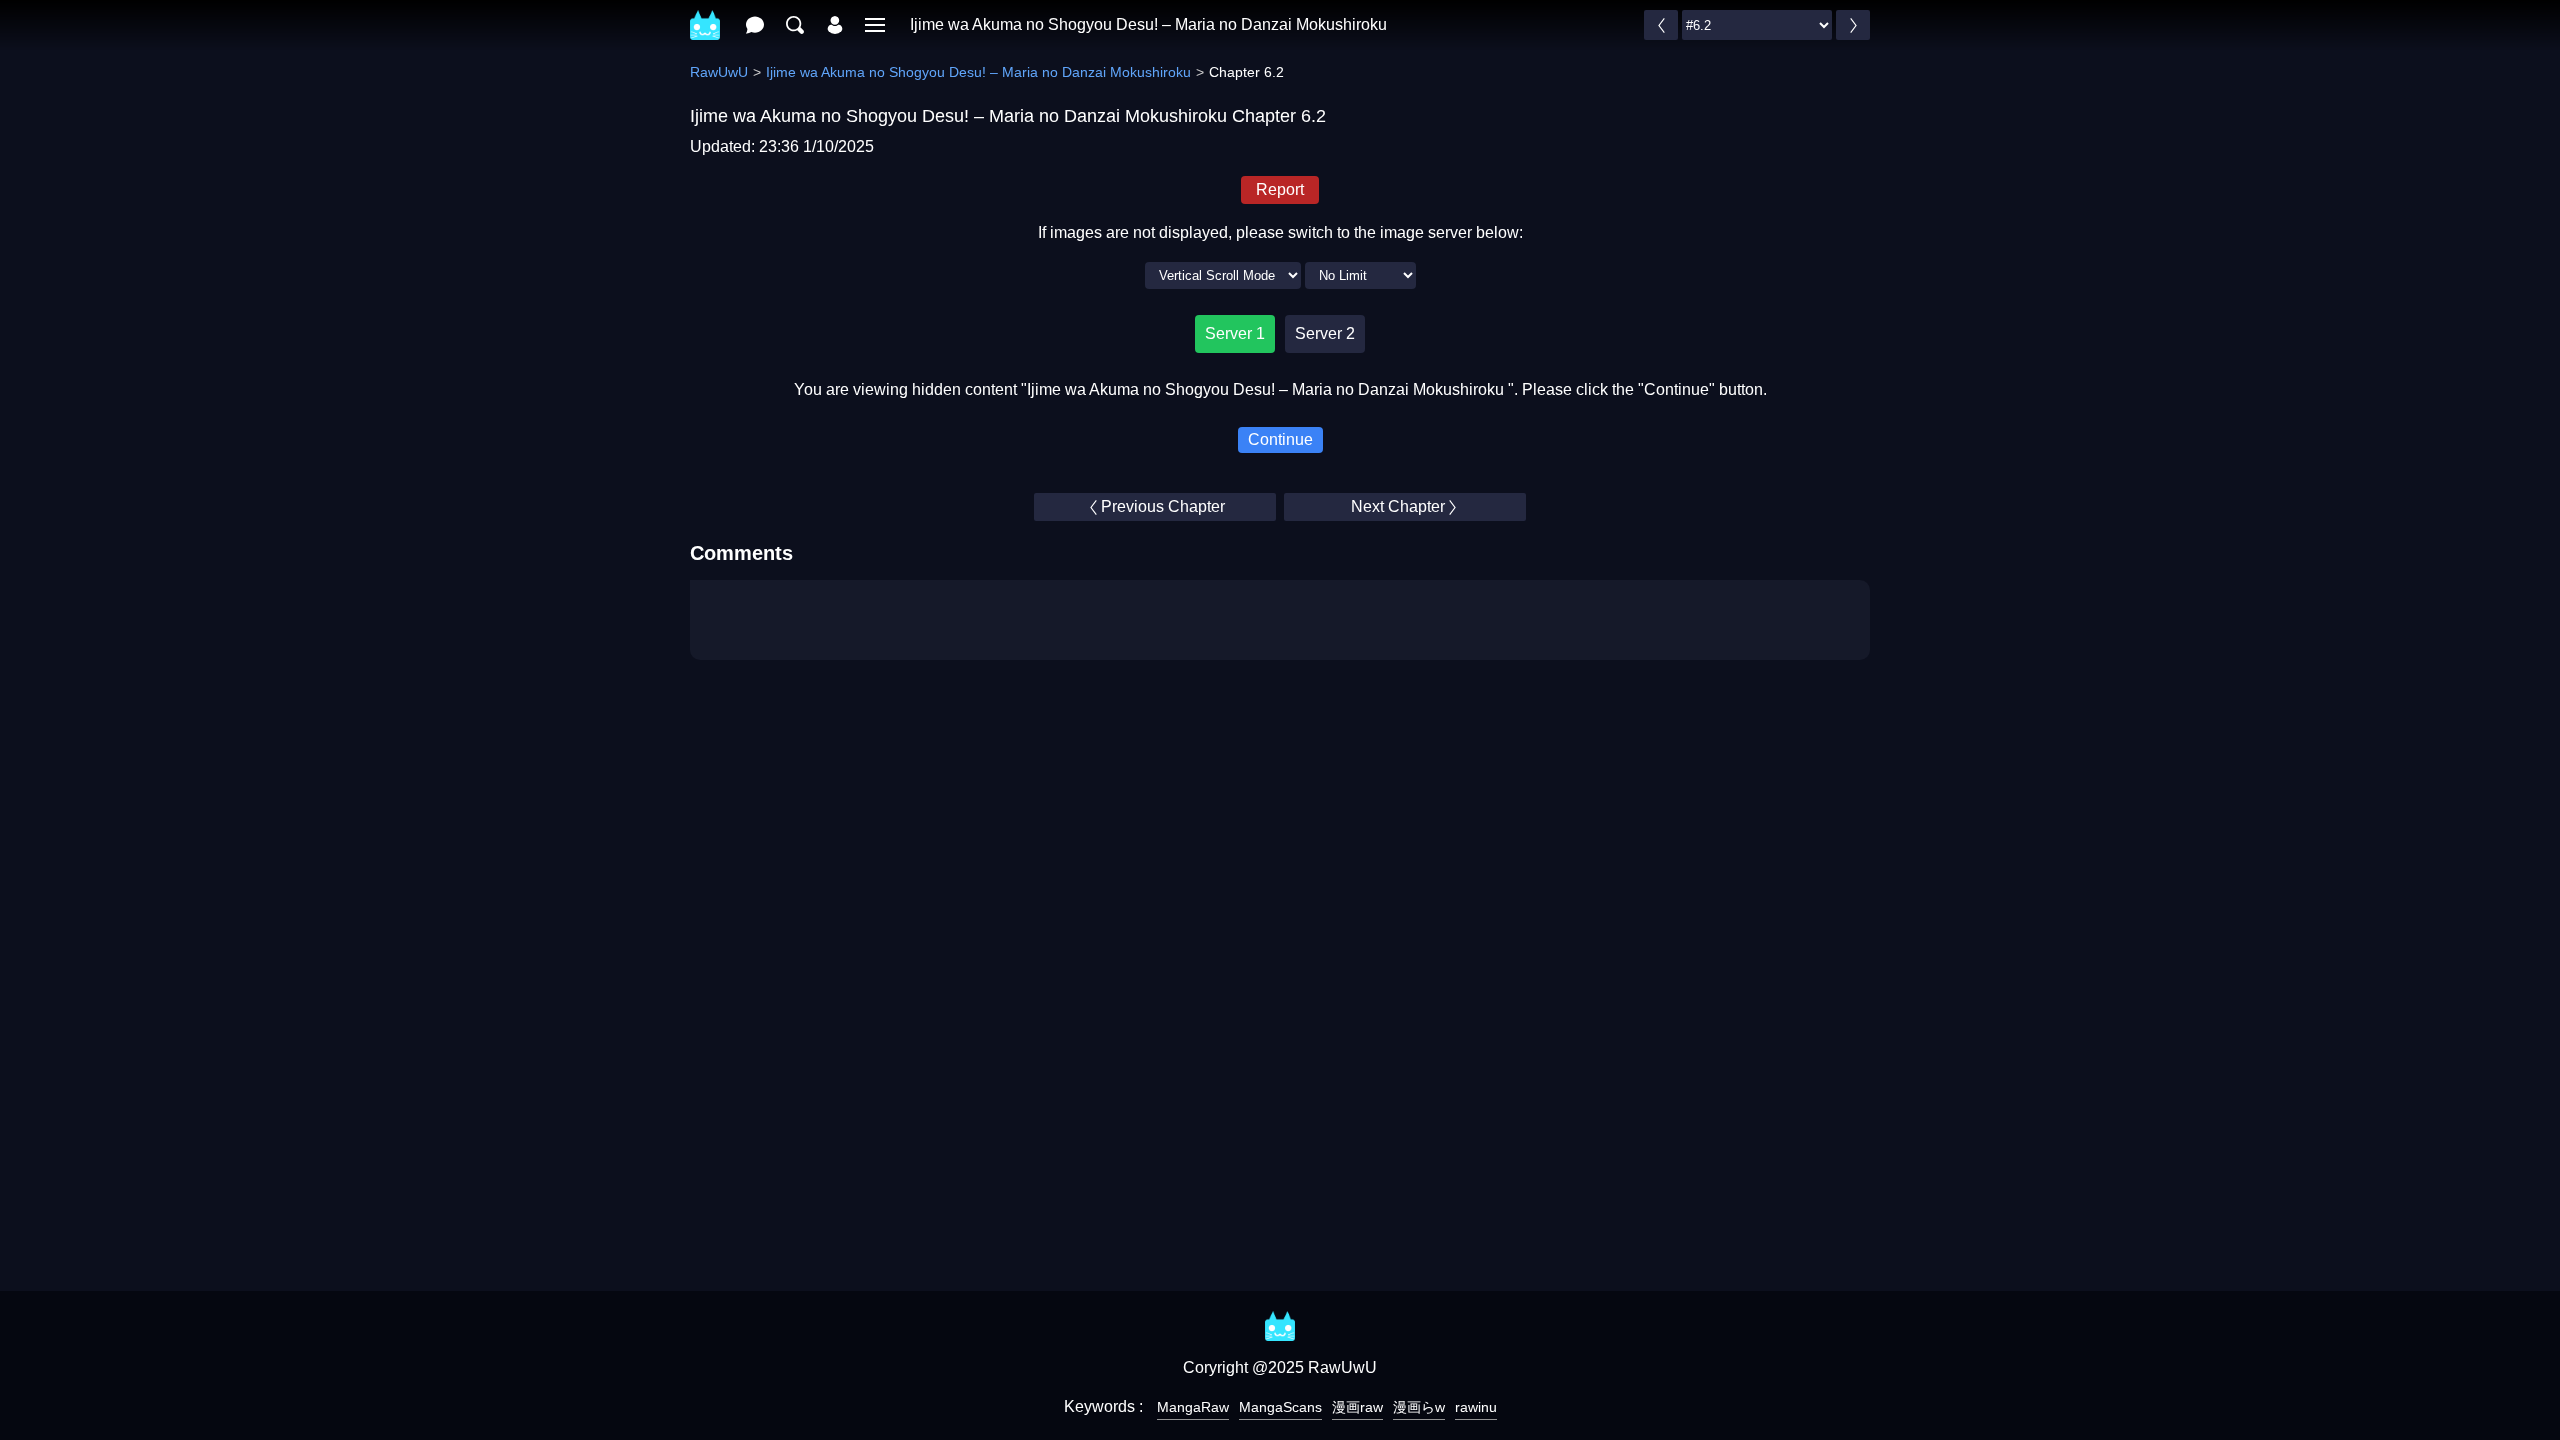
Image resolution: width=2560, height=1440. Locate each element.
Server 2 (1325, 333)
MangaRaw (1193, 1407)
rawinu (1476, 1407)
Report (1280, 189)
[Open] (875, 25)
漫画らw (1419, 1407)
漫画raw (1357, 1407)
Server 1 (1235, 333)
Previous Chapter (1163, 506)
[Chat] (755, 25)
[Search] (795, 25)
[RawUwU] (705, 14)
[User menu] (835, 25)
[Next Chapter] (1853, 25)
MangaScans (1280, 1407)
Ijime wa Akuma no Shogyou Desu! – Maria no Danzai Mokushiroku (1148, 24)
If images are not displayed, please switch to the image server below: (1280, 232)
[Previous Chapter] (1661, 25)
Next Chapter (1398, 506)
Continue (1280, 439)
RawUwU (719, 72)
